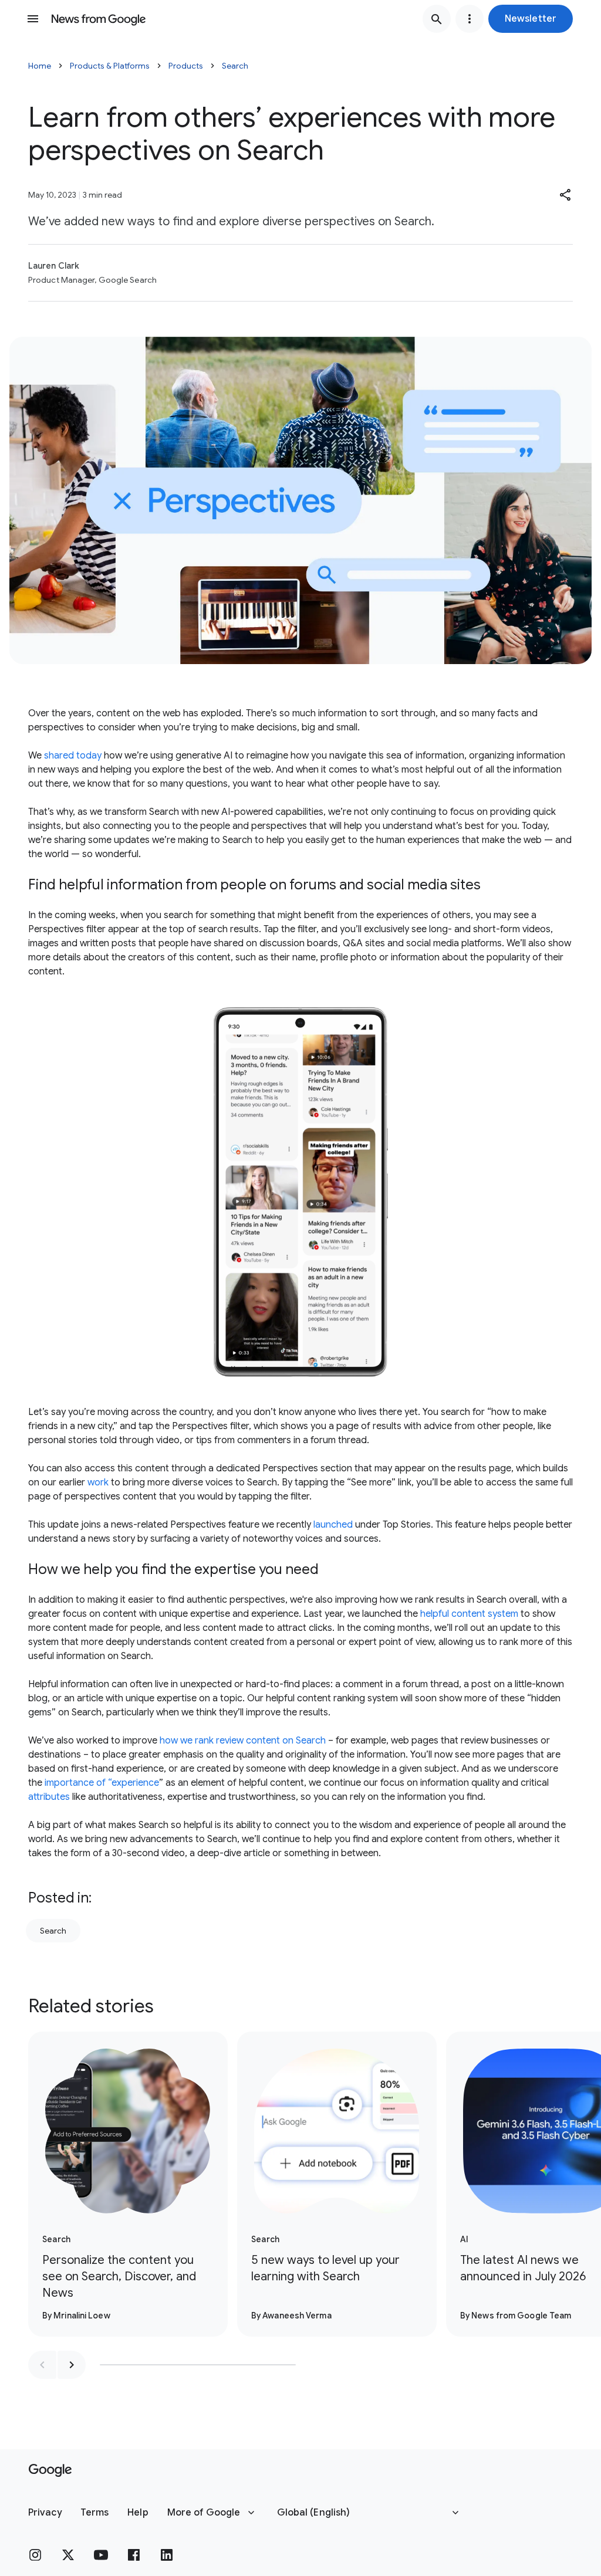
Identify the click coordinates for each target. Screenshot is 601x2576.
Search (235, 66)
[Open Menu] (33, 19)
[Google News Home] (99, 19)
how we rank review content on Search (243, 1741)
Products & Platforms (110, 66)
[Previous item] (42, 2365)
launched (333, 1525)
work (98, 1482)
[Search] (437, 19)
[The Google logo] (50, 2470)
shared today (73, 756)
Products (186, 66)
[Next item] (72, 2365)
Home (40, 66)
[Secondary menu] (470, 19)
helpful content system (469, 1614)
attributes (49, 1797)
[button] (531, 19)
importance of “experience (102, 1783)
